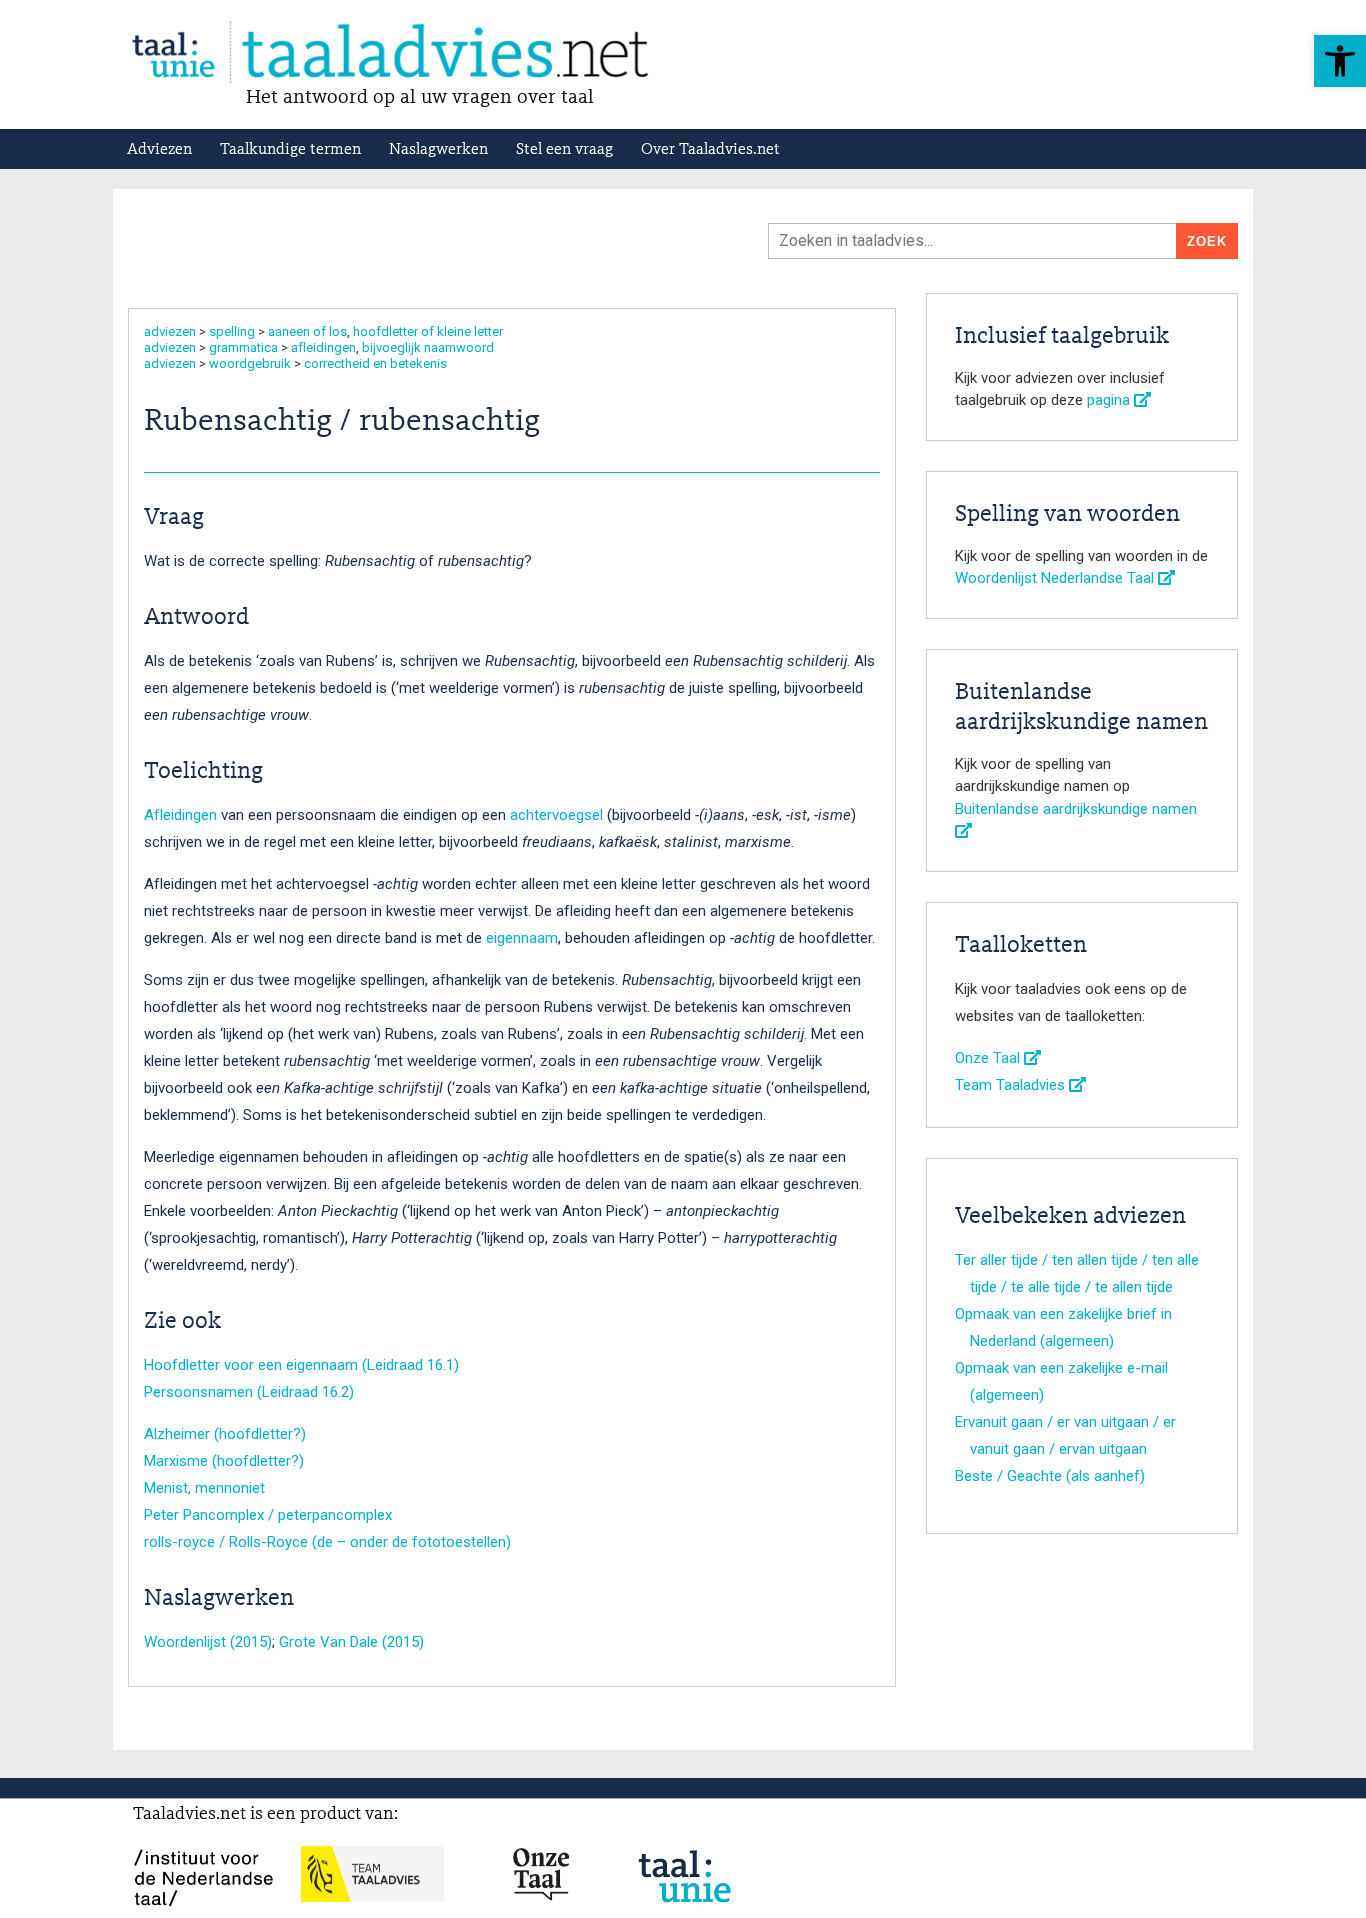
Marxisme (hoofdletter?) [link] (224, 1461)
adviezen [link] (170, 331)
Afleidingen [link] (180, 815)
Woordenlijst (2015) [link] (208, 1642)
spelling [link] (232, 331)
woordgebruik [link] (250, 363)
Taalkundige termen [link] (290, 150)
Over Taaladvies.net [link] (710, 150)
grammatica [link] (243, 347)
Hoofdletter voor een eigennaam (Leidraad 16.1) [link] (301, 1365)
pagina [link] (1110, 400)
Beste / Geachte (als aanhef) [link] (1050, 1476)
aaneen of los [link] (307, 331)
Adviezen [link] (159, 150)
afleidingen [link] (323, 347)
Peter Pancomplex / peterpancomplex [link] (268, 1515)
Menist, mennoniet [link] (204, 1488)
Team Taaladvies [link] (1012, 1085)
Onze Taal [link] (989, 1058)
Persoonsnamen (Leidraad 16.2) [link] (249, 1392)
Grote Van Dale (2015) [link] (351, 1642)
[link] (1340, 61)
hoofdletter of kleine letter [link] (428, 331)
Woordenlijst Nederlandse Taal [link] (1056, 578)
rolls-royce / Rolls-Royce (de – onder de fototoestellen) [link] (327, 1542)
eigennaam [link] (522, 938)
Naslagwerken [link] (438, 150)
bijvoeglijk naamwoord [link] (428, 347)
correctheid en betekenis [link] (375, 363)
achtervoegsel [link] (556, 815)
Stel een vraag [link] (564, 150)
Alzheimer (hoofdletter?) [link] (225, 1434)
